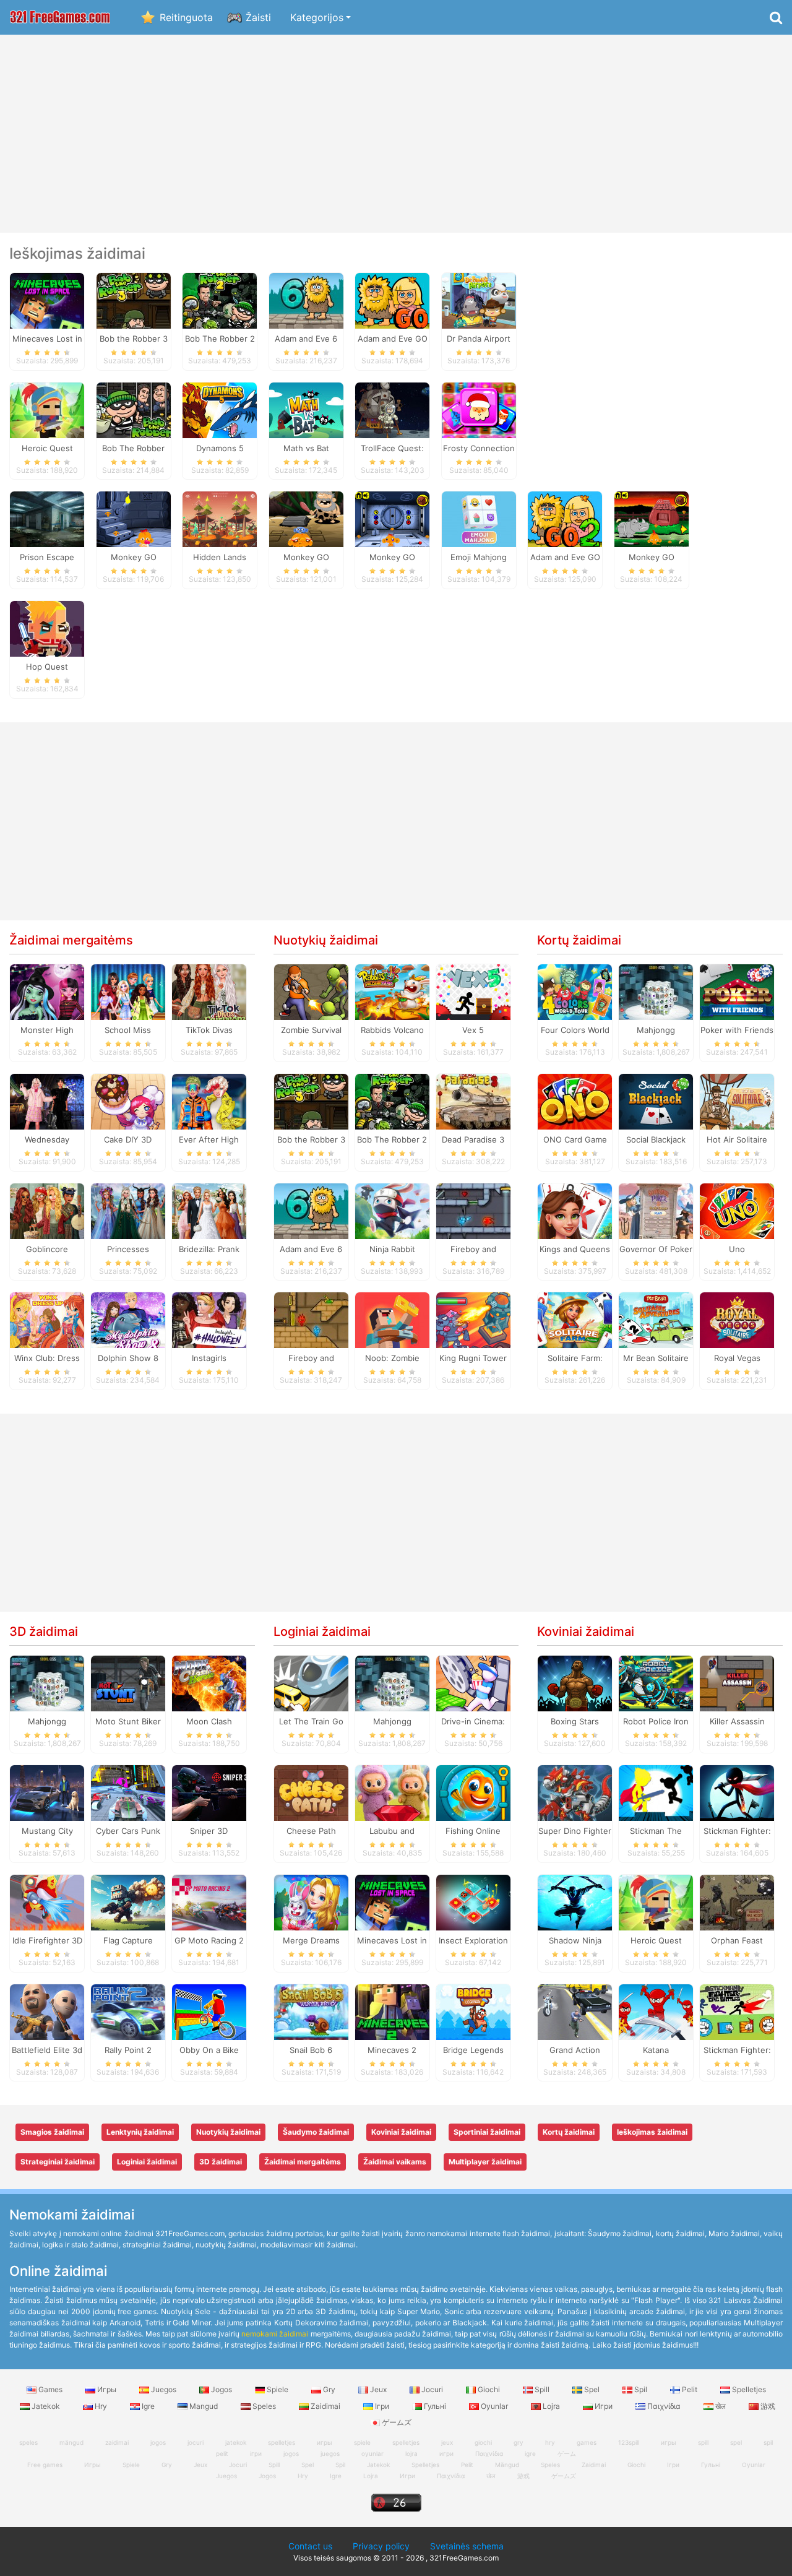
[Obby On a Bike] (209, 2011)
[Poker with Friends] (737, 992)
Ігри (382, 2406)
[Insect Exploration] (473, 1901)
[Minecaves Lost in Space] (47, 300)
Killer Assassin (737, 1721)
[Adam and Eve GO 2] (565, 519)
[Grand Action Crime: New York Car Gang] (575, 2011)
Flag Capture (128, 1940)
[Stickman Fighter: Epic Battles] (737, 2011)
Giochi (489, 2389)
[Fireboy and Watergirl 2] (311, 1320)
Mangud (204, 2406)
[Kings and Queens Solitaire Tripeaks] (575, 1210)
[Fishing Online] (473, 1792)
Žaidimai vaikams (395, 2162)
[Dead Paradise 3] (473, 1100)
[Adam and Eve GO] (392, 300)
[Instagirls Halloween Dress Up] (209, 1320)
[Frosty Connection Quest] (479, 409)
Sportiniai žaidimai (487, 2132)
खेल (721, 2406)
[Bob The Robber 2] (220, 300)
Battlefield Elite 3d (47, 2050)
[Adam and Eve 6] (306, 300)
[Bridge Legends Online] (473, 2011)
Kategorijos (317, 17)
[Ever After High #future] (209, 1100)
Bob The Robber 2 (392, 1139)
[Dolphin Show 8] (128, 1320)
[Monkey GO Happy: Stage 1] (392, 519)
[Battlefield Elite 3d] (47, 2011)
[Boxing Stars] (575, 1683)
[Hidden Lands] (220, 519)
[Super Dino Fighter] (575, 1792)
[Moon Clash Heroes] (209, 1683)
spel (736, 2442)
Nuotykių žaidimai (326, 940)
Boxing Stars (575, 1721)
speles (28, 2442)
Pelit (690, 2389)
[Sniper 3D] (209, 1792)
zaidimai (117, 2442)
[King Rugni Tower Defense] (473, 1320)
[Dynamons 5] (220, 409)
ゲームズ (564, 2476)
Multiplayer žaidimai (485, 2162)
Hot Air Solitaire (737, 1139)
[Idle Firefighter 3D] (47, 1901)
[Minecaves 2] (392, 2011)
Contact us (310, 2546)
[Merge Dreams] (311, 1901)
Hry (101, 2406)
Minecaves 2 (392, 2050)
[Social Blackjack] (656, 1100)
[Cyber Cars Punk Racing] (128, 1792)
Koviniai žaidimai (586, 1632)
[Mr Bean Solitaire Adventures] (656, 1320)
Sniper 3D (209, 1831)
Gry (329, 2389)
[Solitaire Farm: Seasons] (575, 1320)
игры (669, 2442)
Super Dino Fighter (575, 1831)
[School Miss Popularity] (128, 992)
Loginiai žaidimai (322, 1632)
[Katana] (656, 2011)
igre (530, 2453)
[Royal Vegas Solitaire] (737, 1320)
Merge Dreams (311, 1940)
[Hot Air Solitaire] (737, 1100)
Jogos (222, 2389)
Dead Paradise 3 (473, 1139)
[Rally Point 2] (128, 2011)
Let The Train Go (311, 1721)
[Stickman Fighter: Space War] (737, 1792)
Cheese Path (311, 1831)
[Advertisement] (396, 134)
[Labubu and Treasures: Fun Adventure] (392, 1792)
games (587, 2442)
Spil (641, 2389)
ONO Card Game (575, 1139)
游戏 (767, 2406)
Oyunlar (494, 2406)
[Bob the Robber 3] (134, 300)
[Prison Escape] (47, 519)
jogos (158, 2442)
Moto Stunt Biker (128, 1721)
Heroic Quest (656, 1940)
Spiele (278, 2389)
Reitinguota (186, 17)
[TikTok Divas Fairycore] (209, 992)
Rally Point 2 (128, 2050)
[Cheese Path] (311, 1792)
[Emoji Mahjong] (479, 519)
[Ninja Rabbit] (392, 1210)
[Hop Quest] (47, 628)
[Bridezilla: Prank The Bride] (209, 1210)
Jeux (378, 2389)
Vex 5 (473, 1030)
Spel (592, 2389)
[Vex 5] (473, 992)
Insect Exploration (473, 1940)
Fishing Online (473, 1831)
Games (50, 2389)
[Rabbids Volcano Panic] (392, 992)
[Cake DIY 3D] (128, 1100)
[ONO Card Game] (575, 1100)
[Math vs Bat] (306, 409)
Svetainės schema (467, 2546)
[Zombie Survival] (311, 992)
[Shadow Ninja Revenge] (575, 1901)
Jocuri (432, 2389)
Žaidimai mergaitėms (71, 940)
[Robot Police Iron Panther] (656, 1683)
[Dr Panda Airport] (479, 300)
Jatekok (46, 2406)
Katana (656, 2050)
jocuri (196, 2442)
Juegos (164, 2389)
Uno (737, 1249)
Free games (45, 2465)
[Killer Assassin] (737, 1683)
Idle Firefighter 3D (47, 1940)
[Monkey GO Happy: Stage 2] (134, 519)
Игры (107, 2389)
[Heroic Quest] (47, 409)
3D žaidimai (44, 1632)
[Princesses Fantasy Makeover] (128, 1210)
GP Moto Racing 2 (209, 1940)
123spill (629, 2442)
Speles (264, 2406)
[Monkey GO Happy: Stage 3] (652, 519)
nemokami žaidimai (275, 2334)
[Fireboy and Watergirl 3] (473, 1210)
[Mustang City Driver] (47, 1792)
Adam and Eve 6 (311, 1249)
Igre (148, 2406)
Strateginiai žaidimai (58, 2162)
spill (703, 2442)
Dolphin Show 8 (128, 1358)
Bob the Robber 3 (311, 1139)
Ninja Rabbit (392, 1249)
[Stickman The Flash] (656, 1792)
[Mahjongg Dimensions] (656, 992)
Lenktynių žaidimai (140, 2132)
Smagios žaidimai (52, 2132)
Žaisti (258, 17)
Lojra (551, 2406)
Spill (542, 2389)
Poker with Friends (737, 1030)
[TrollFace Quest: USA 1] (392, 409)
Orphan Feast (737, 1940)
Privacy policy (381, 2546)
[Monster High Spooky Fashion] (47, 992)
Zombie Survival (311, 1030)
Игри (604, 2406)
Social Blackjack (656, 1139)
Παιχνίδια (664, 2406)
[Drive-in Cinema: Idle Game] (473, 1683)
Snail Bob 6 (311, 2050)
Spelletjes (748, 2389)
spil (768, 2442)
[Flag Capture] (128, 1901)
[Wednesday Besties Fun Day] (47, 1100)
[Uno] (737, 1210)
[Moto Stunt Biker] (128, 1683)
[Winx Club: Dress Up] (47, 1320)
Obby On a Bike (209, 2050)
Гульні (435, 2406)
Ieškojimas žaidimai (652, 2132)
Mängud (507, 2465)
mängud (71, 2442)
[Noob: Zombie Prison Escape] (392, 1320)
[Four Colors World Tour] (575, 992)
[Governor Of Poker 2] (656, 1210)
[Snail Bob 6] (311, 2011)
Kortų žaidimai (579, 940)
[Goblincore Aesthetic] (47, 1210)
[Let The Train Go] (311, 1683)
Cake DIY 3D (128, 1139)
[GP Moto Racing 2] (209, 1901)
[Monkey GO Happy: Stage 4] (306, 519)
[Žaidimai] (60, 18)
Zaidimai (325, 2406)
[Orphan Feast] (737, 1901)
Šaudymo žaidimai (316, 2132)
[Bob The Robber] (134, 409)
